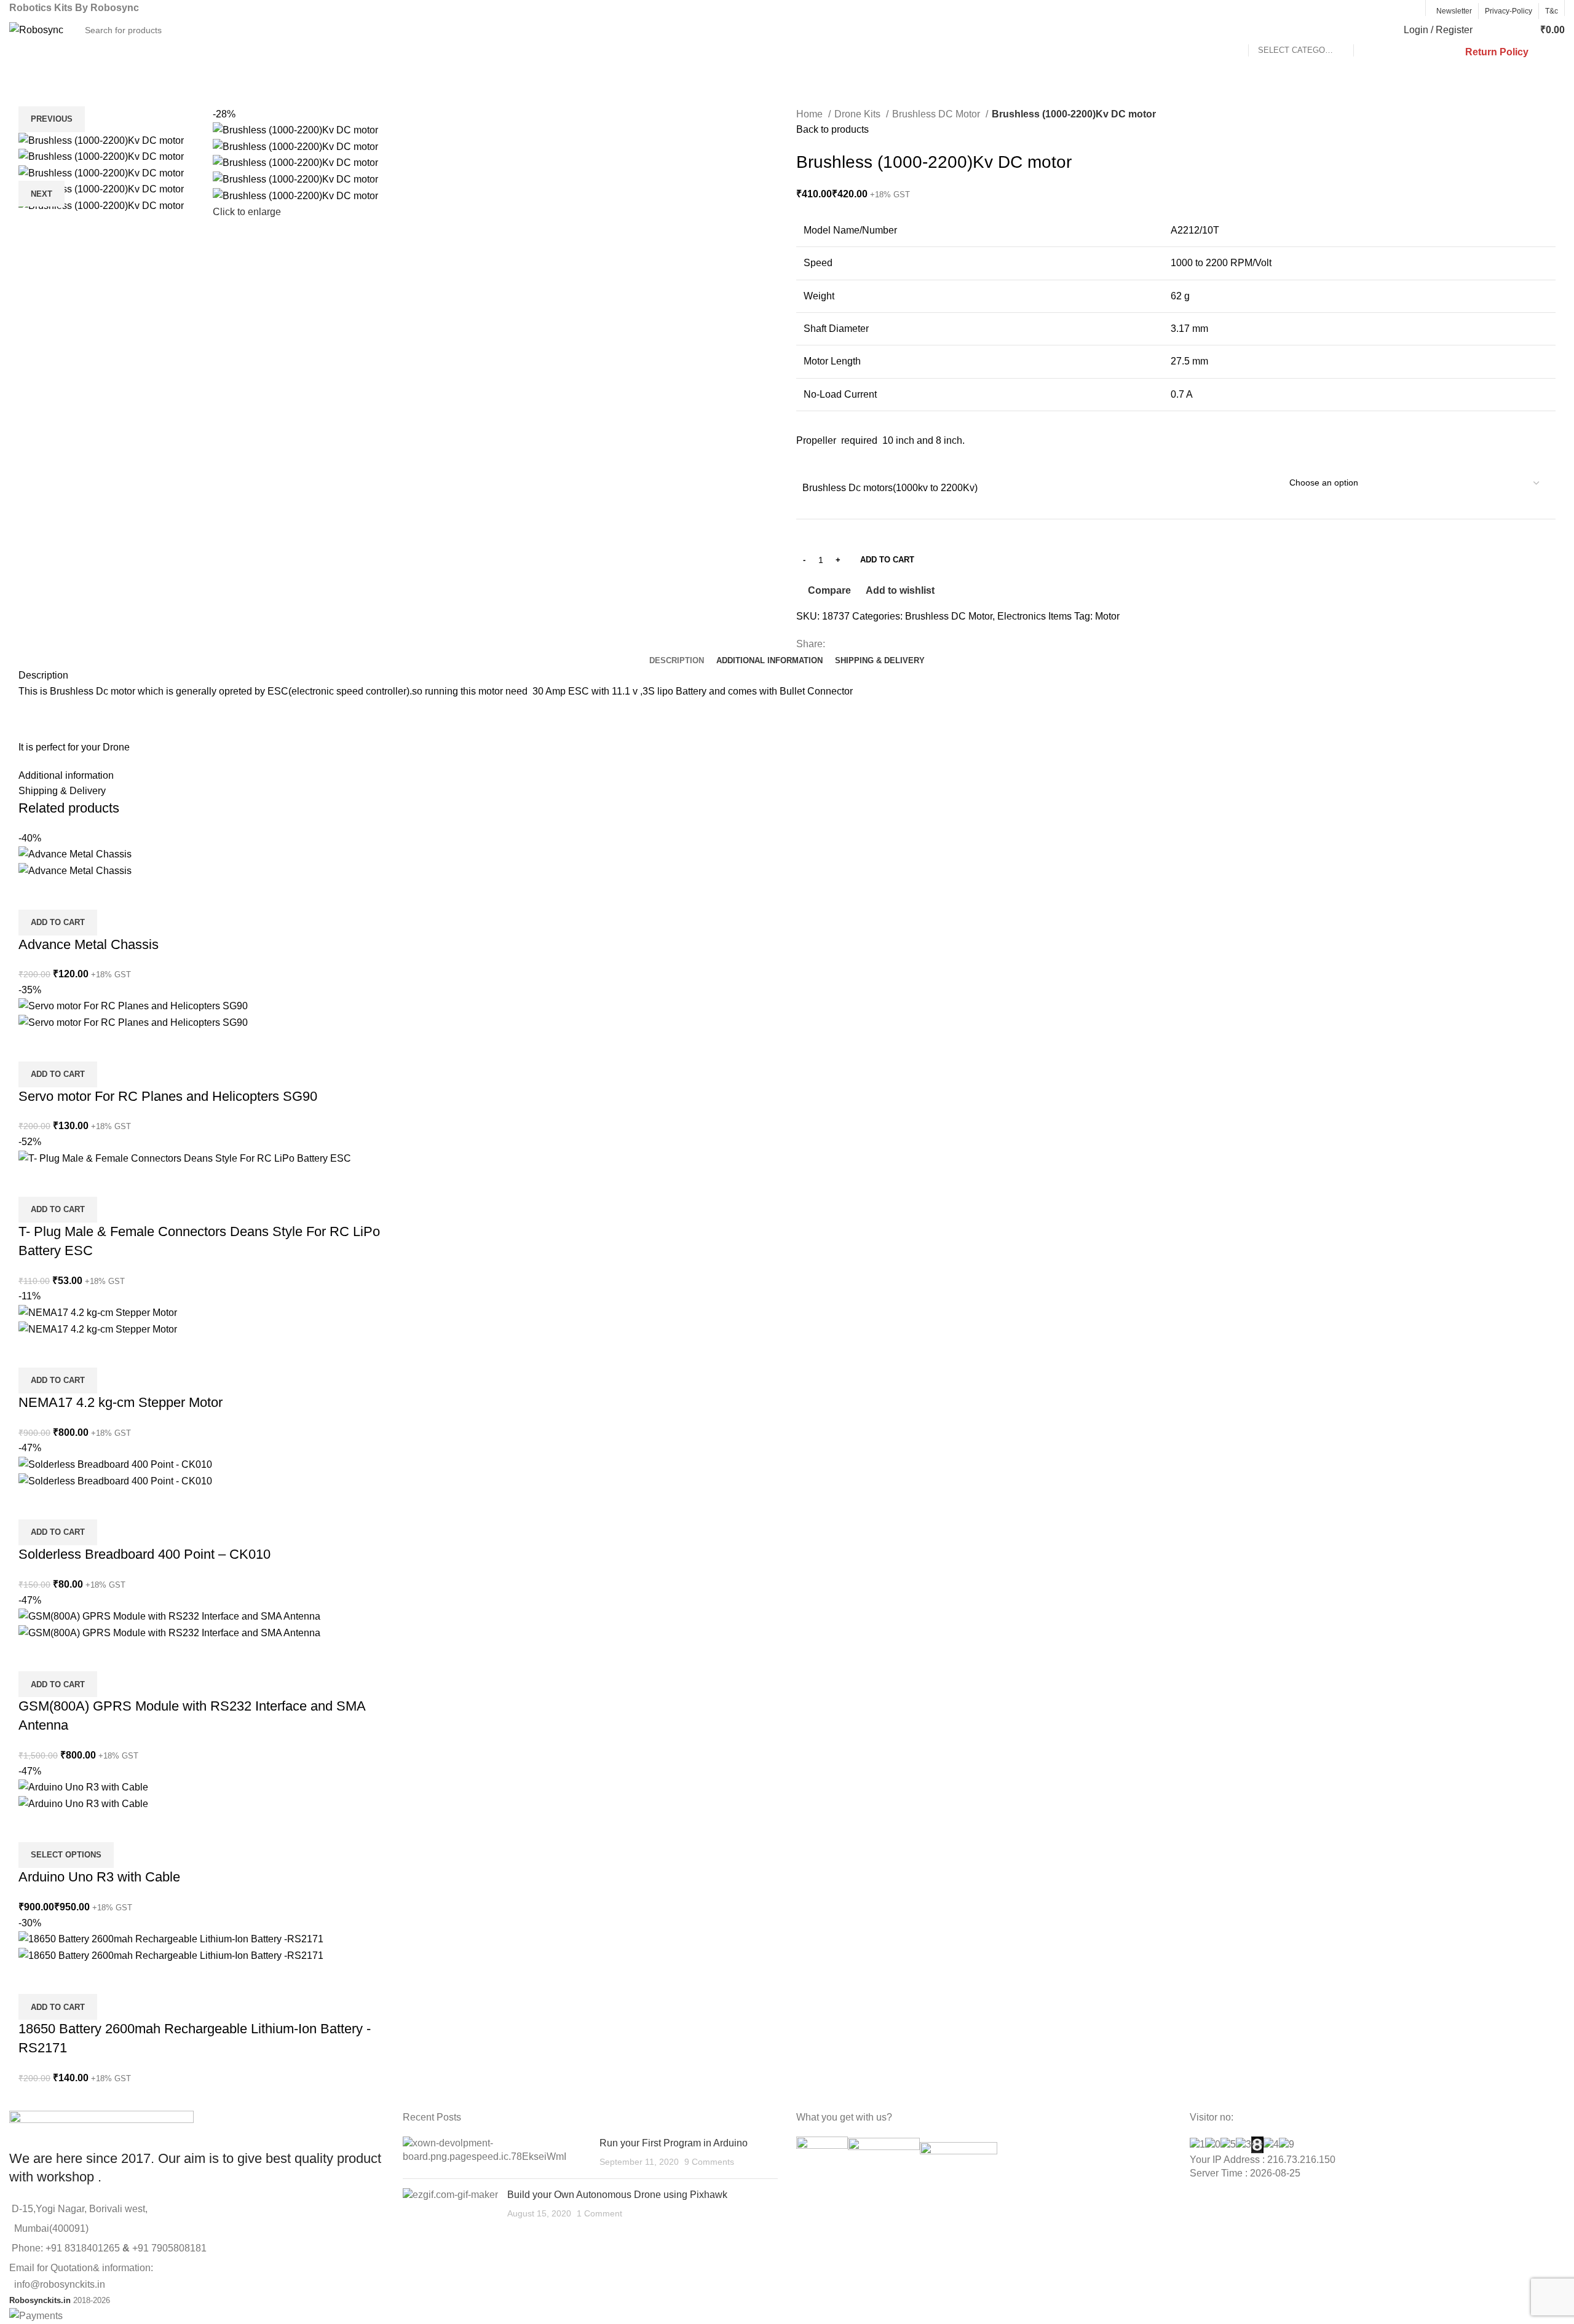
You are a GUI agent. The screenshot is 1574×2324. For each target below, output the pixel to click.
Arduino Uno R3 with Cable (99, 1877)
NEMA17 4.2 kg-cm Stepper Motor (121, 1402)
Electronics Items (1034, 616)
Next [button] (42, 194)
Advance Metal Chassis (89, 944)
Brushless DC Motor (937, 114)
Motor (1107, 616)
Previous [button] (52, 119)
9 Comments (709, 2162)
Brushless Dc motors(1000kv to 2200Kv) (890, 488)
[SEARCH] (1368, 30)
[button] (58, 923)
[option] (107, 140)
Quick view (67, 894)
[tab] (677, 661)
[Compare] (34, 894)
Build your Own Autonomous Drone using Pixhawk (617, 2195)
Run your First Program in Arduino (674, 2143)
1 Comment (599, 2213)
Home (811, 114)
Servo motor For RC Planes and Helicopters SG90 (168, 1096)
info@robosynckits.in (57, 2284)
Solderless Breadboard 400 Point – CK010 (144, 1554)
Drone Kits (859, 114)
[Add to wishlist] (100, 894)
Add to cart (887, 560)
